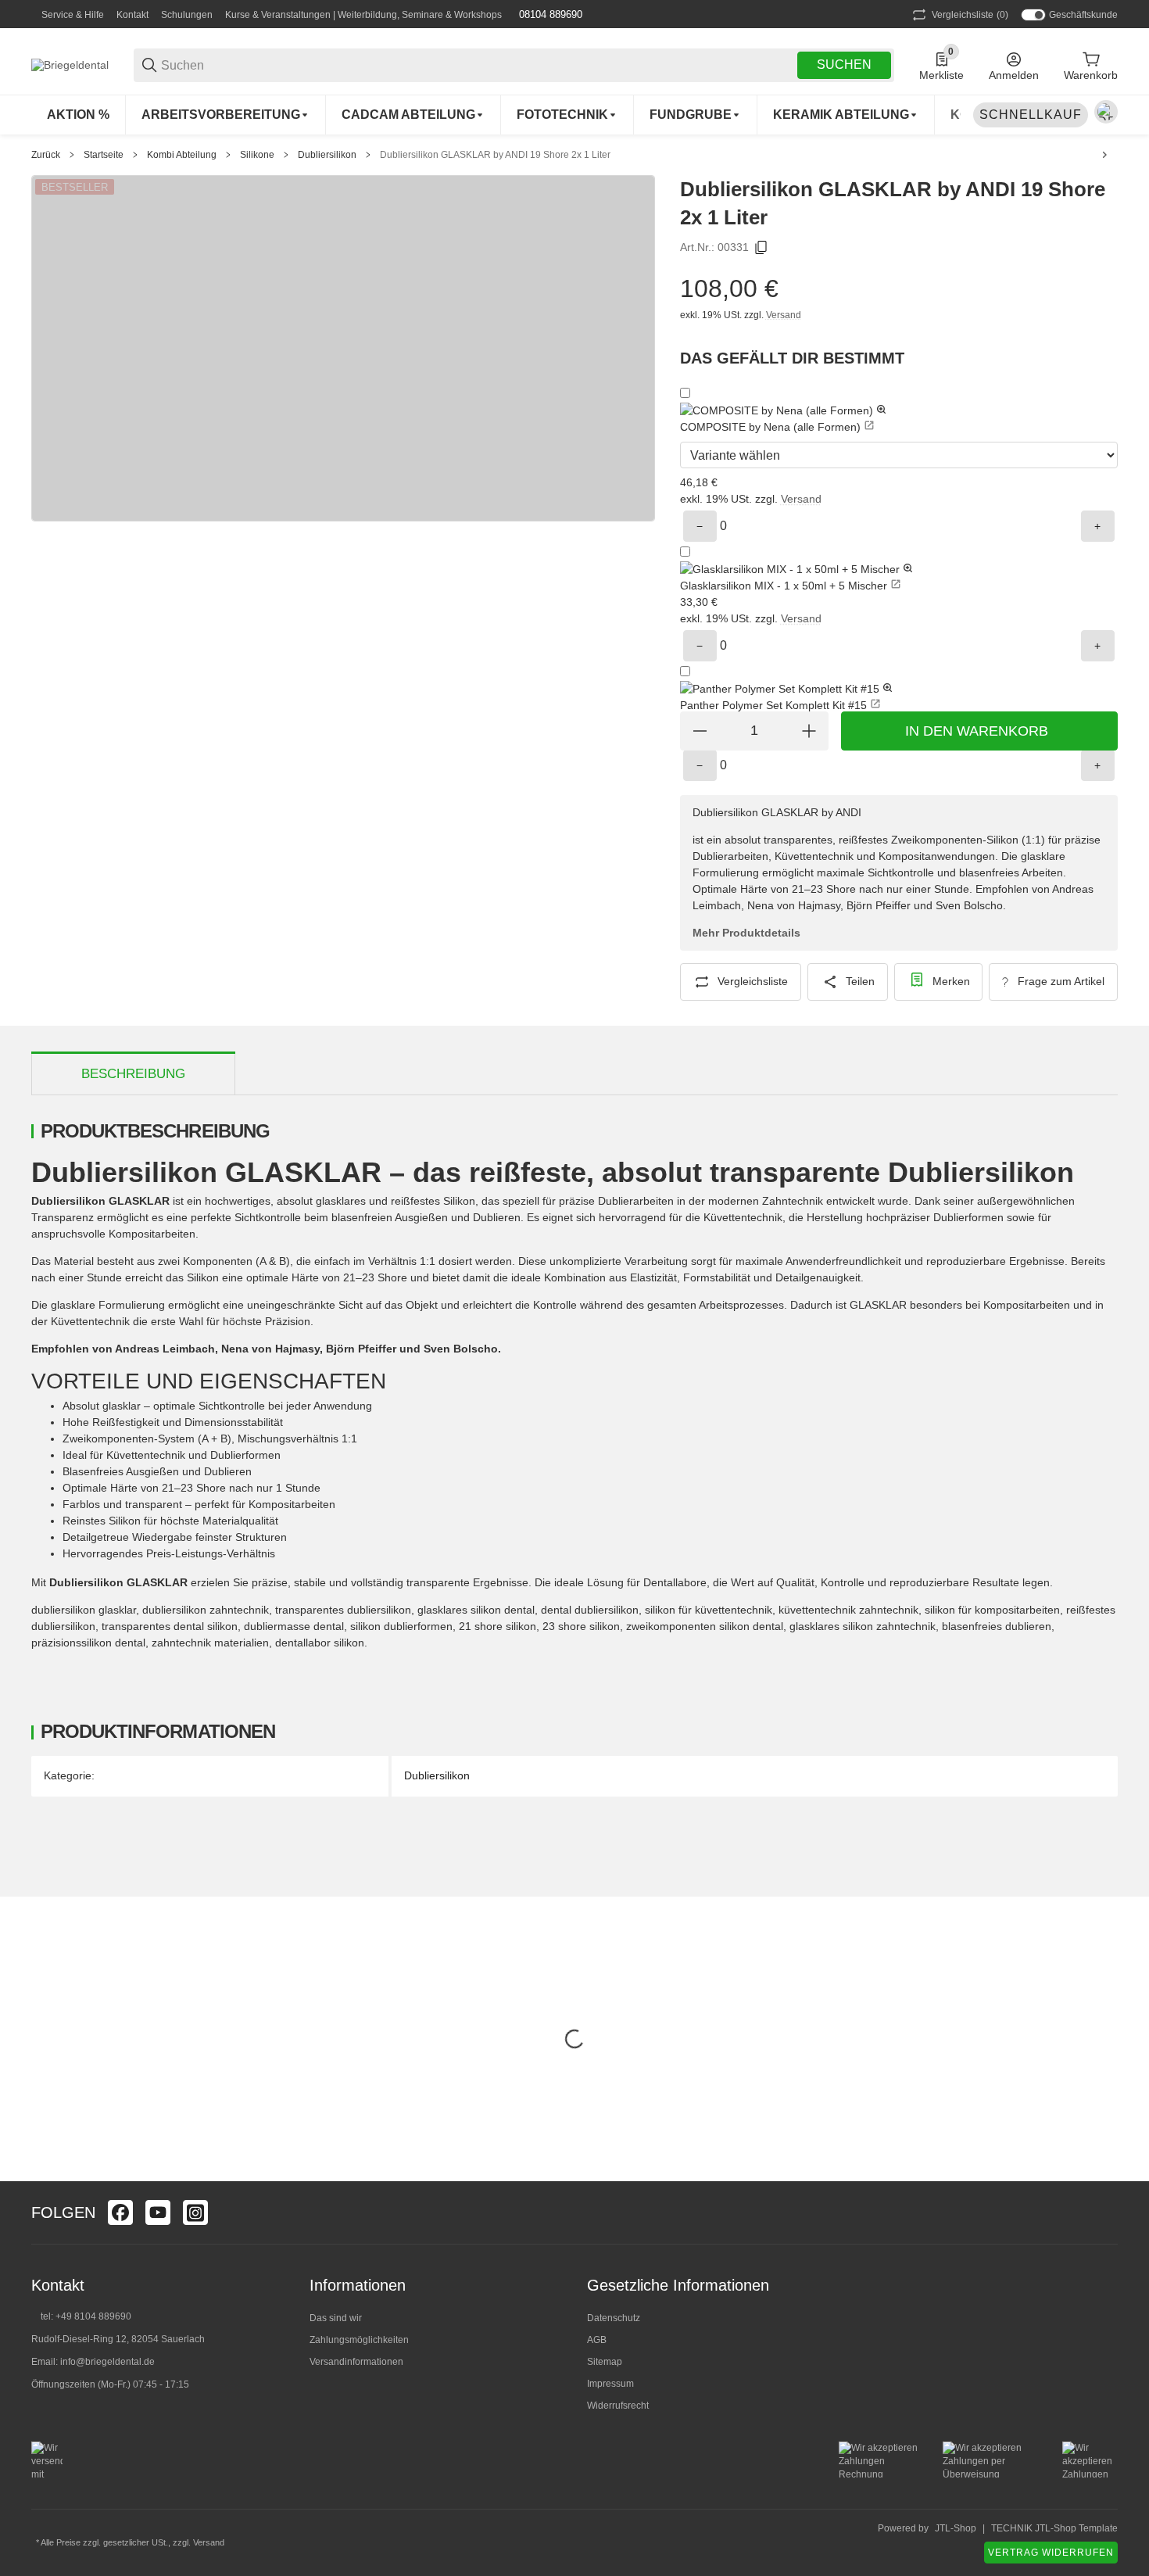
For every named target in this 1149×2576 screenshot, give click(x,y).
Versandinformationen (356, 2362)
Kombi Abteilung (182, 155)
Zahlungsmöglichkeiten (359, 2340)
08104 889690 (549, 14)
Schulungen (187, 15)
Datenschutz (614, 2318)
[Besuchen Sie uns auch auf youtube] (158, 2212)
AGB (597, 2340)
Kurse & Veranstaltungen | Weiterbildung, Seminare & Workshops (363, 15)
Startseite (104, 155)
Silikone (257, 155)
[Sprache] (1106, 112)
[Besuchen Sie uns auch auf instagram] (195, 2212)
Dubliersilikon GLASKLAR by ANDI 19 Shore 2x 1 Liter (495, 155)
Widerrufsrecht (618, 2406)
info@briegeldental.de (107, 2362)
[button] (899, 411)
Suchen (844, 64)
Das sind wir (336, 2318)
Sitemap (605, 2362)
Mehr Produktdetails (746, 933)
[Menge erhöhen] (809, 731)
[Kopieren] (761, 248)
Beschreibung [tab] (133, 1074)
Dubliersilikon (327, 155)
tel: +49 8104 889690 (86, 2316)
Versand (784, 315)
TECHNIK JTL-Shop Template (1054, 2528)
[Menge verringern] (700, 731)
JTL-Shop (956, 2528)
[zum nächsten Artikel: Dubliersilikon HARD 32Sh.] (1104, 155)
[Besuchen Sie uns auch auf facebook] (120, 2212)
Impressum (610, 2384)
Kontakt (132, 15)
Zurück (46, 155)
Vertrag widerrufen (1051, 2553)
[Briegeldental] (70, 64)
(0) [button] (970, 15)
